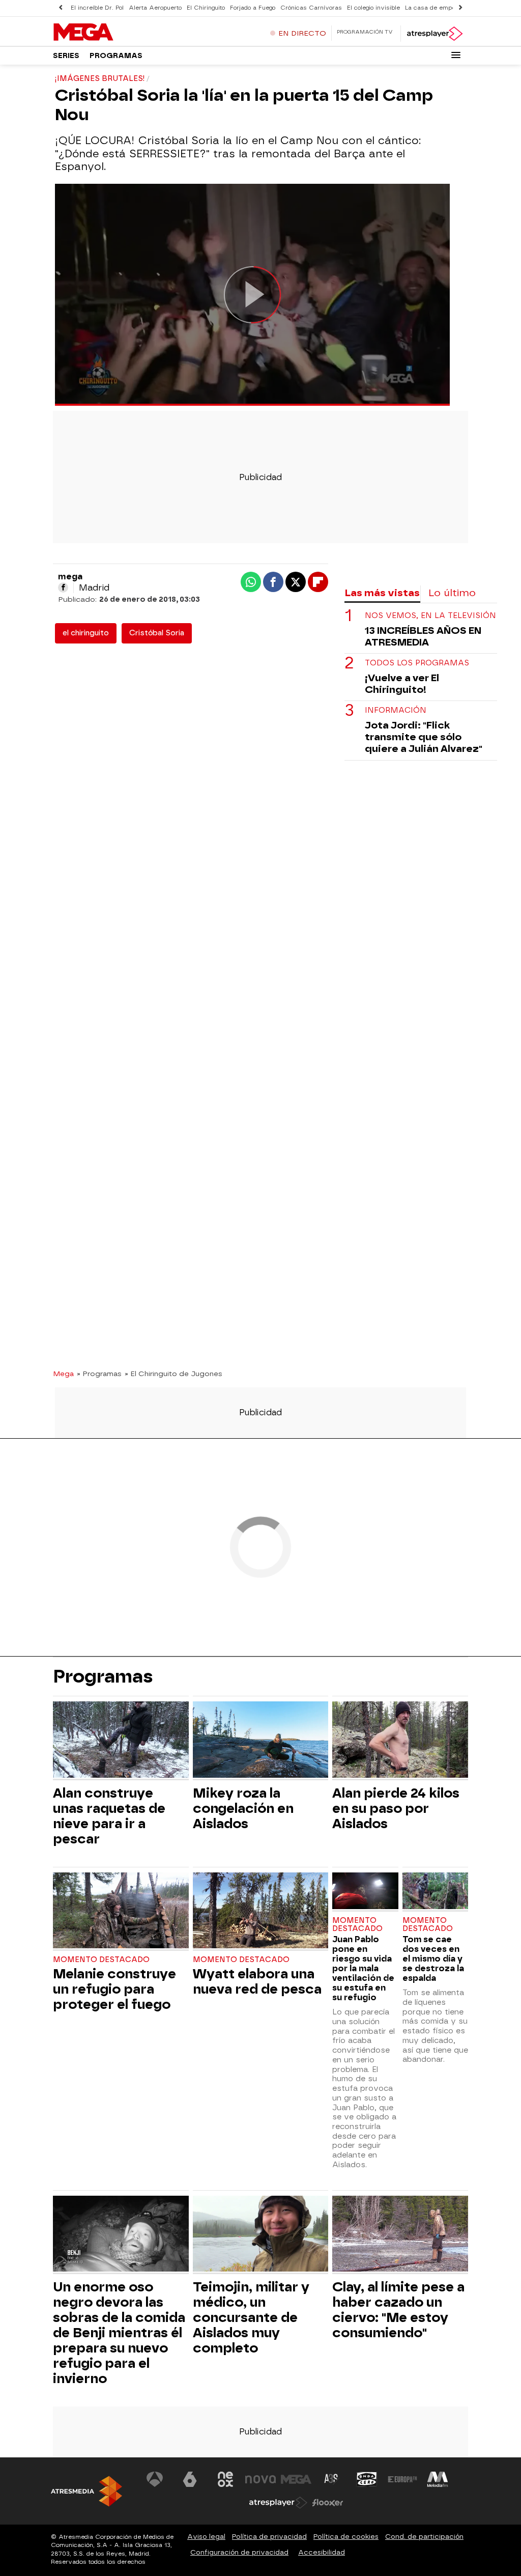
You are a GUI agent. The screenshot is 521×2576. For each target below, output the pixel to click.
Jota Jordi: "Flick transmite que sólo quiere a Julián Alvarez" (424, 737)
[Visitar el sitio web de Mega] (296, 2479)
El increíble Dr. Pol (97, 8)
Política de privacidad (269, 2537)
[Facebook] (63, 587)
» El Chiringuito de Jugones (173, 1374)
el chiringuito (86, 633)
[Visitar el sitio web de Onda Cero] (367, 2479)
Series (66, 56)
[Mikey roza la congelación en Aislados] (261, 1741)
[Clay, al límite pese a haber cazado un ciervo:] (400, 2235)
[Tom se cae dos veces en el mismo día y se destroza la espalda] (435, 1892)
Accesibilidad (322, 2552)
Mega (63, 1374)
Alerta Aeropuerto (155, 8)
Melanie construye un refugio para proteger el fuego (114, 1989)
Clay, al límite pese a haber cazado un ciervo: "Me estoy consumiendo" (398, 2310)
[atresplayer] (434, 34)
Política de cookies (346, 2537)
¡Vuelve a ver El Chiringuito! (402, 684)
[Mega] (117, 33)
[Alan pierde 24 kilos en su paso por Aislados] (400, 1741)
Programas (116, 56)
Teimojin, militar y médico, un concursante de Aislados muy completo (251, 2317)
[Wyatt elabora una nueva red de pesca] (261, 1912)
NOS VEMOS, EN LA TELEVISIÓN (430, 616)
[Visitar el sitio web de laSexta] (190, 2479)
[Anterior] (61, 8)
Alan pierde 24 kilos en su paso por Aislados (396, 1808)
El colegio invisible (373, 8)
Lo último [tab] (452, 593)
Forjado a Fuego (253, 8)
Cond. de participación (424, 2537)
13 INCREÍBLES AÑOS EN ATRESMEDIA (423, 636)
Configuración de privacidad (239, 2552)
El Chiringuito (206, 8)
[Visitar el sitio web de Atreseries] (332, 2479)
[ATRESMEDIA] (86, 2491)
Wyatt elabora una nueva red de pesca (257, 1981)
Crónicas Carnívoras (311, 8)
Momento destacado (101, 1960)
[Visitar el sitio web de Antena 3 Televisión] (155, 2479)
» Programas (99, 1374)
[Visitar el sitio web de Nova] (260, 2479)
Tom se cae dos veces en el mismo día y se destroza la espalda (433, 1959)
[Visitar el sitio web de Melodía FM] (438, 2479)
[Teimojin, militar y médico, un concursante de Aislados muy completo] (261, 2235)
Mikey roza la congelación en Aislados (243, 1808)
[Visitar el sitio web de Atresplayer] (278, 2503)
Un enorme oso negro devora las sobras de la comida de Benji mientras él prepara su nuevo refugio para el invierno (119, 2333)
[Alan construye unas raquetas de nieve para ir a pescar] (121, 1741)
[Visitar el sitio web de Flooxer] (328, 2503)
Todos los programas (417, 663)
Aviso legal (206, 2537)
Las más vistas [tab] (382, 593)
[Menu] (456, 55)
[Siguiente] (460, 8)
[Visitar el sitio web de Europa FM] (402, 2479)
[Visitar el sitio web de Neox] (225, 2479)
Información (396, 710)
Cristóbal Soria (157, 633)
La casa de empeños (435, 8)
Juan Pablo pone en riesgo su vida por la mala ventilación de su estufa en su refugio (363, 1968)
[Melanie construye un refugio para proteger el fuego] (121, 1912)
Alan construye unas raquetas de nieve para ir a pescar (109, 1816)
